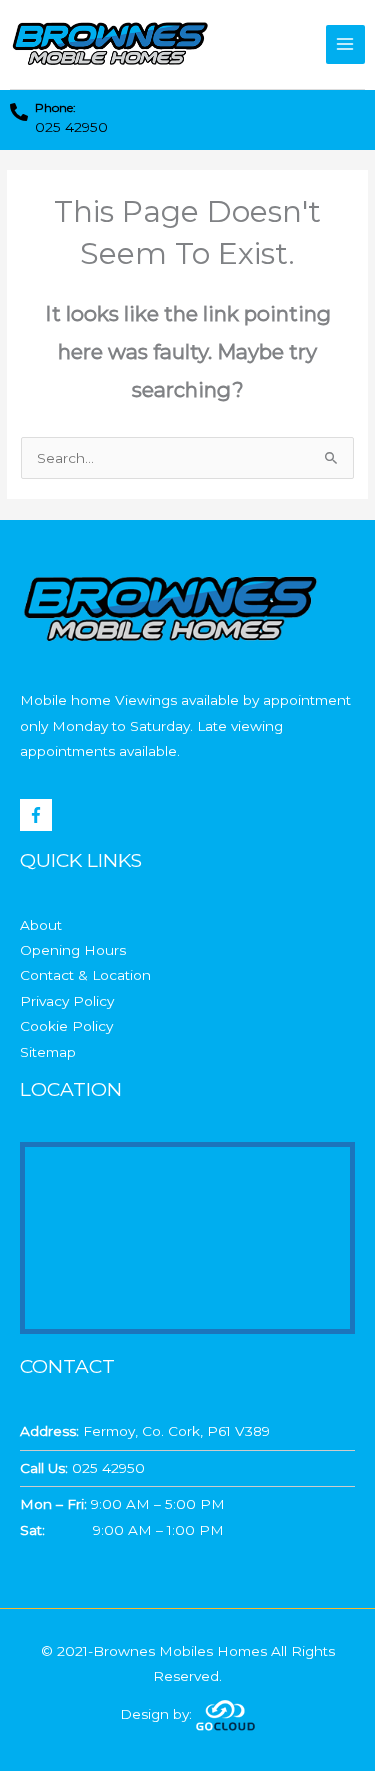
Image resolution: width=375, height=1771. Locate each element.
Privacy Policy (67, 1001)
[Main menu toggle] (345, 44)
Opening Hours (73, 950)
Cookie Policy (66, 1026)
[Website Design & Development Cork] (225, 1714)
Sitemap (48, 1052)
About (41, 925)
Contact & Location (85, 975)
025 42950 (71, 127)
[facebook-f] (38, 815)
